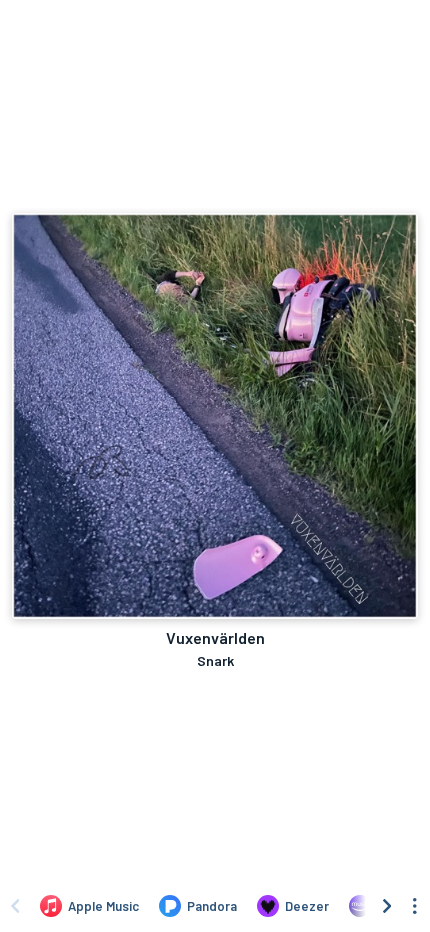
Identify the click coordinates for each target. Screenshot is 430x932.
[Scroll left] (15, 906)
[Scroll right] (387, 906)
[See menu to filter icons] (415, 906)
